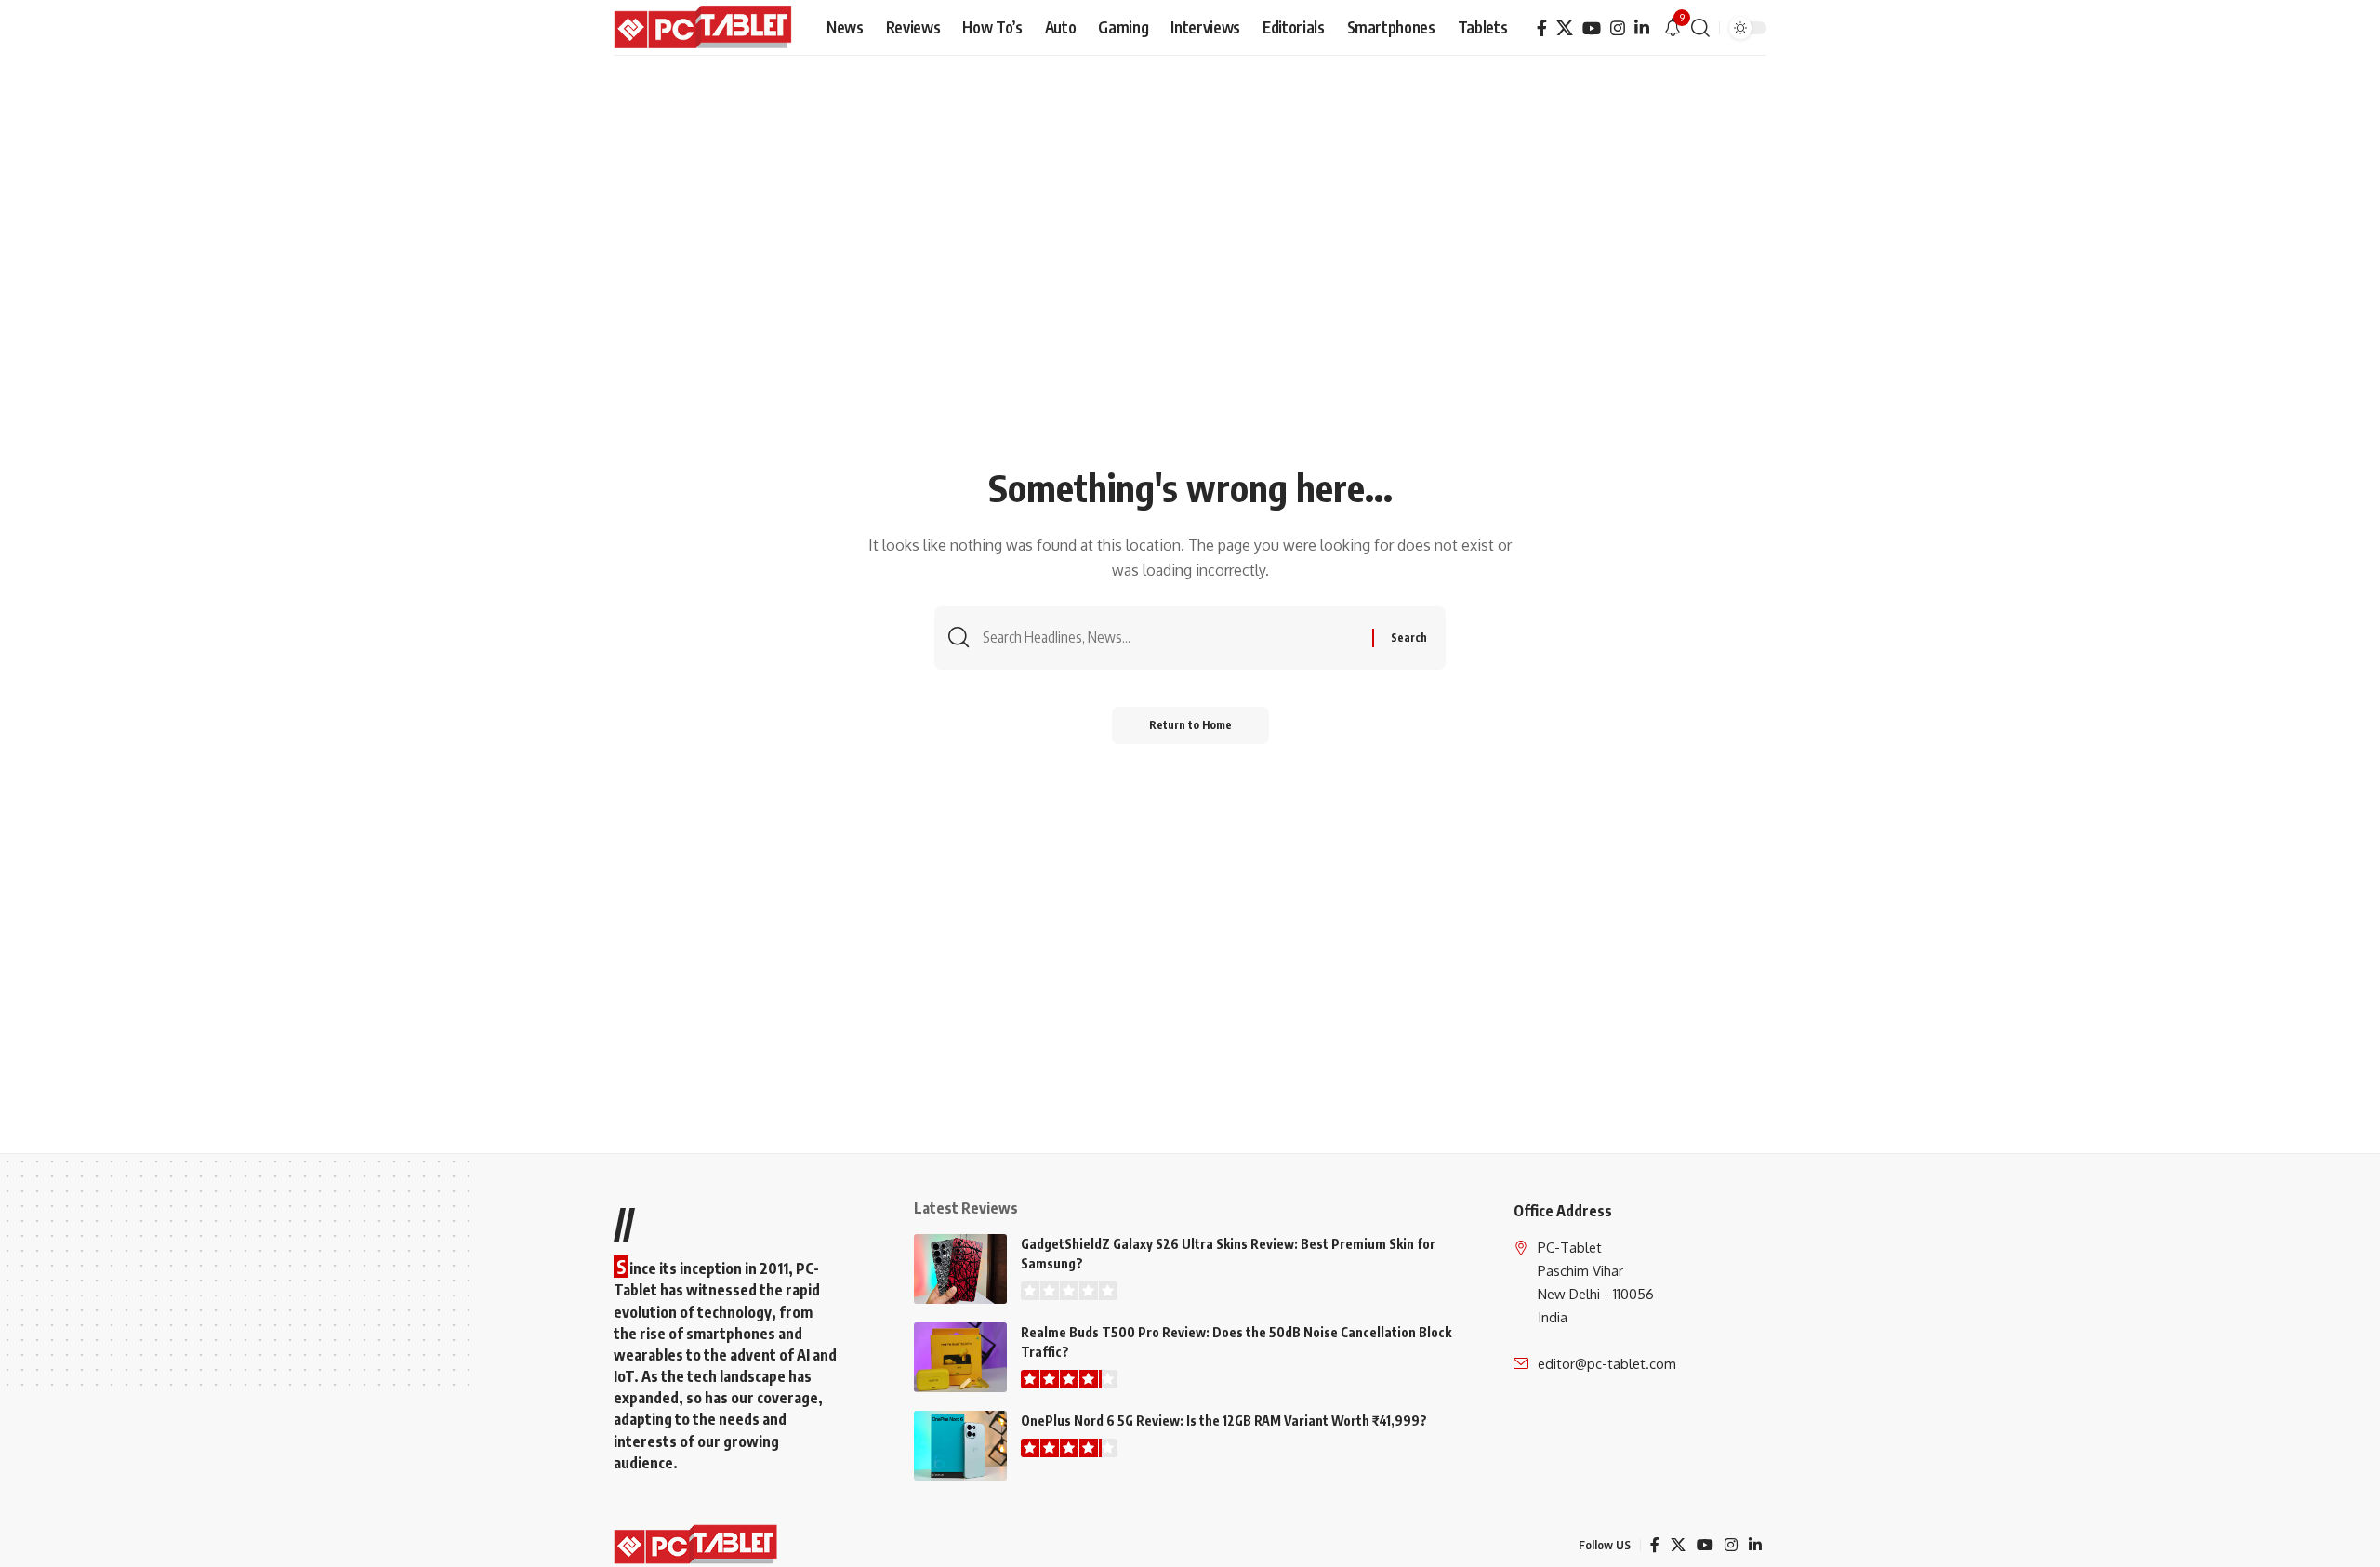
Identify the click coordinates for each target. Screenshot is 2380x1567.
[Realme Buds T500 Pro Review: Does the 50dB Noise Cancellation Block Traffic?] (960, 1357)
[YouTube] (1592, 28)
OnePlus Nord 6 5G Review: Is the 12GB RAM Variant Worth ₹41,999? (1224, 1421)
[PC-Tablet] (705, 28)
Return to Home (1190, 725)
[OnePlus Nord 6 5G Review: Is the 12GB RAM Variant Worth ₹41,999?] (960, 1446)
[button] (1700, 28)
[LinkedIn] (1642, 28)
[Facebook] (1542, 28)
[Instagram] (1618, 28)
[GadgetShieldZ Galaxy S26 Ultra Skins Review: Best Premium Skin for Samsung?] (960, 1269)
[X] (1565, 28)
